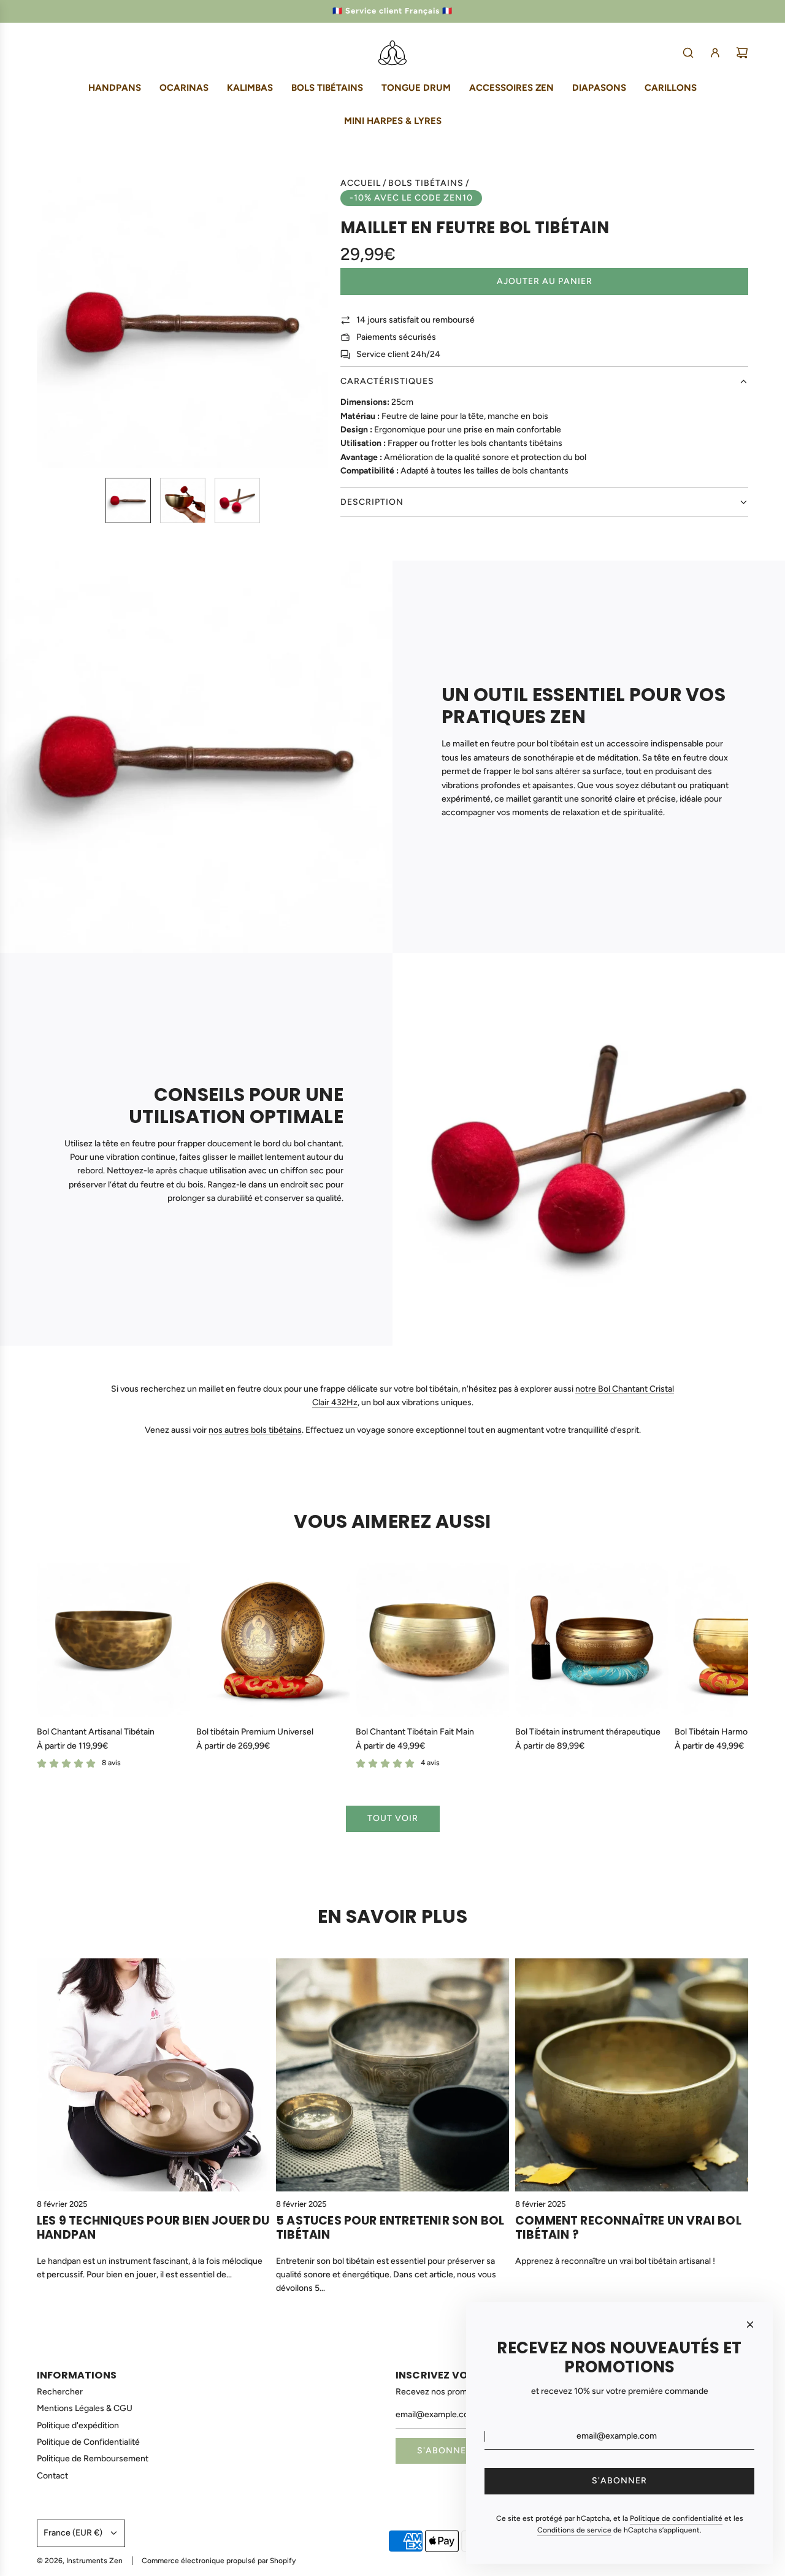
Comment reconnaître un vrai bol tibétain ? (628, 2228)
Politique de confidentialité (676, 2518)
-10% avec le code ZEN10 (411, 198)
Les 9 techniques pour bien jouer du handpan (153, 2228)
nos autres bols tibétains (255, 1430)
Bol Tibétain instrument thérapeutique (588, 1732)
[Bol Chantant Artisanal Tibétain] (113, 1640)
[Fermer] (750, 2325)
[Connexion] (715, 53)
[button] (47, 322)
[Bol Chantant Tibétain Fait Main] (432, 1640)
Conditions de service (574, 2530)
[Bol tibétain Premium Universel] (273, 1640)
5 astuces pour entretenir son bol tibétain (390, 2228)
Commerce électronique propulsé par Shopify (219, 2561)
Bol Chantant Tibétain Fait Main (415, 1732)
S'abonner (445, 2451)
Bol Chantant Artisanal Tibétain (96, 1732)
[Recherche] (688, 53)
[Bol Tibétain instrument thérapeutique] (592, 1640)
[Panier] (742, 53)
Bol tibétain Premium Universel (255, 1732)
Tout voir (393, 1818)
